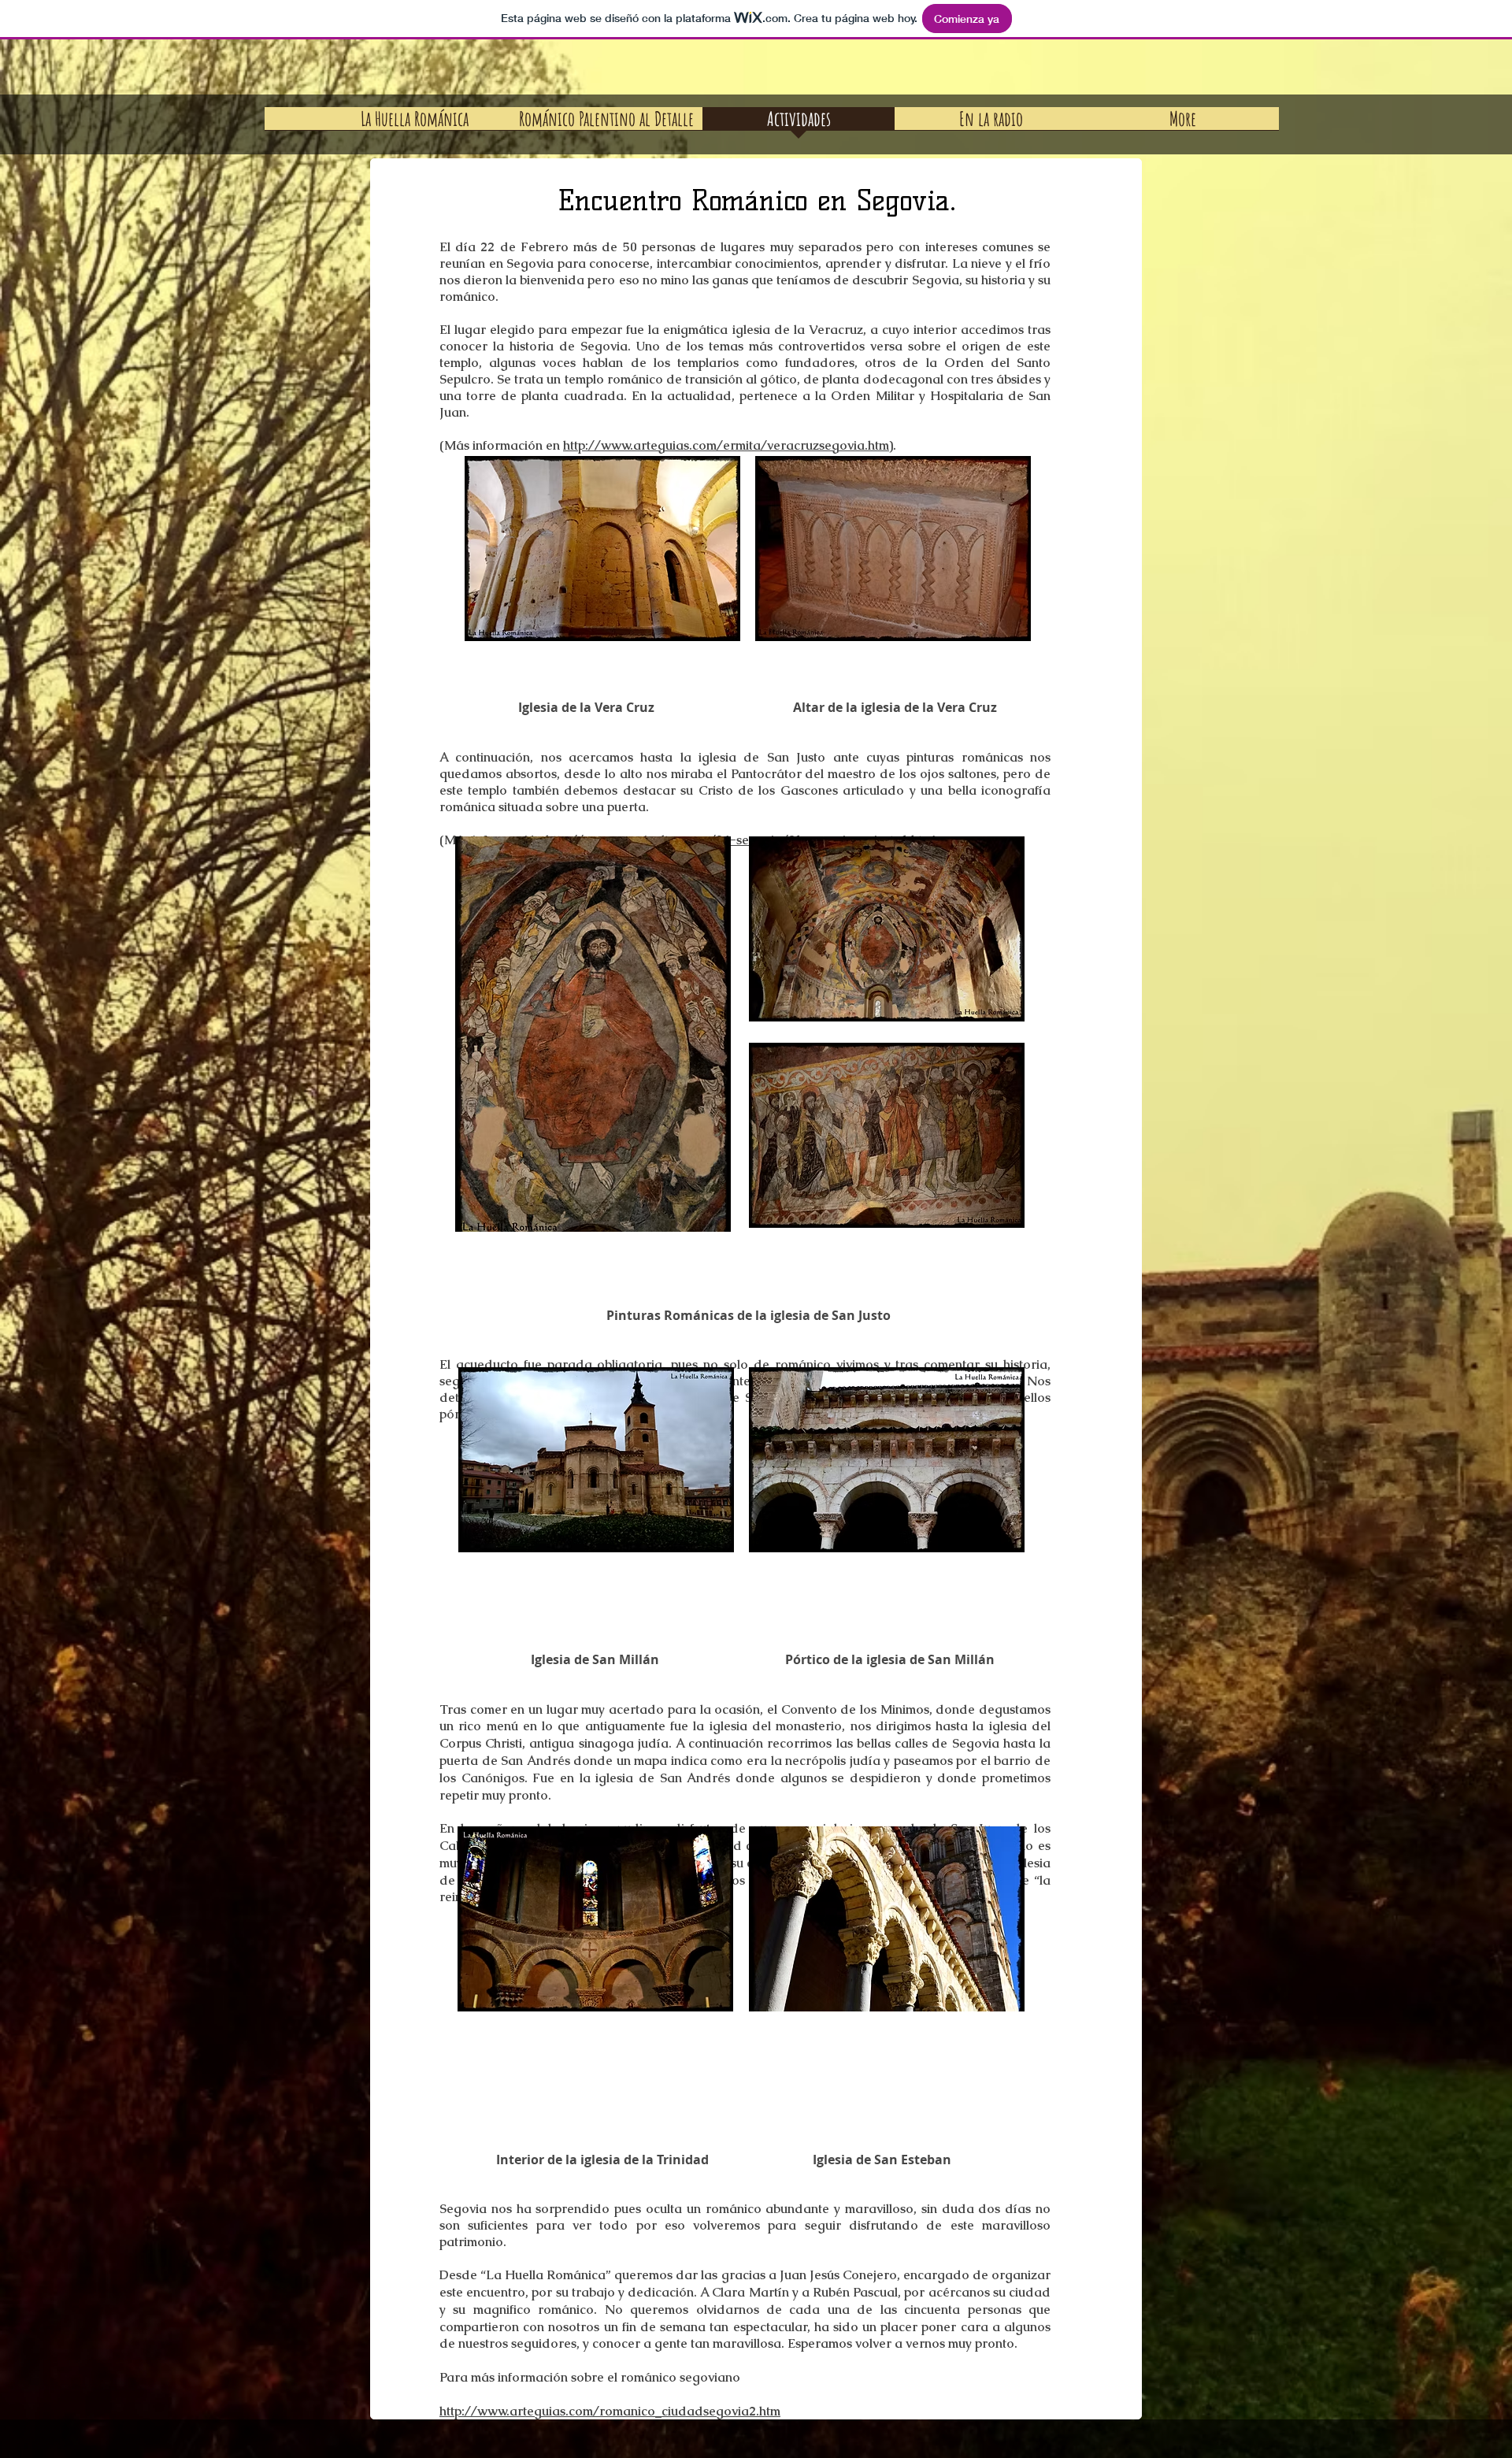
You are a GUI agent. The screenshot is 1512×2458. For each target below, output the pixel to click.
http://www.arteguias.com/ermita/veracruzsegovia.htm (726, 445)
